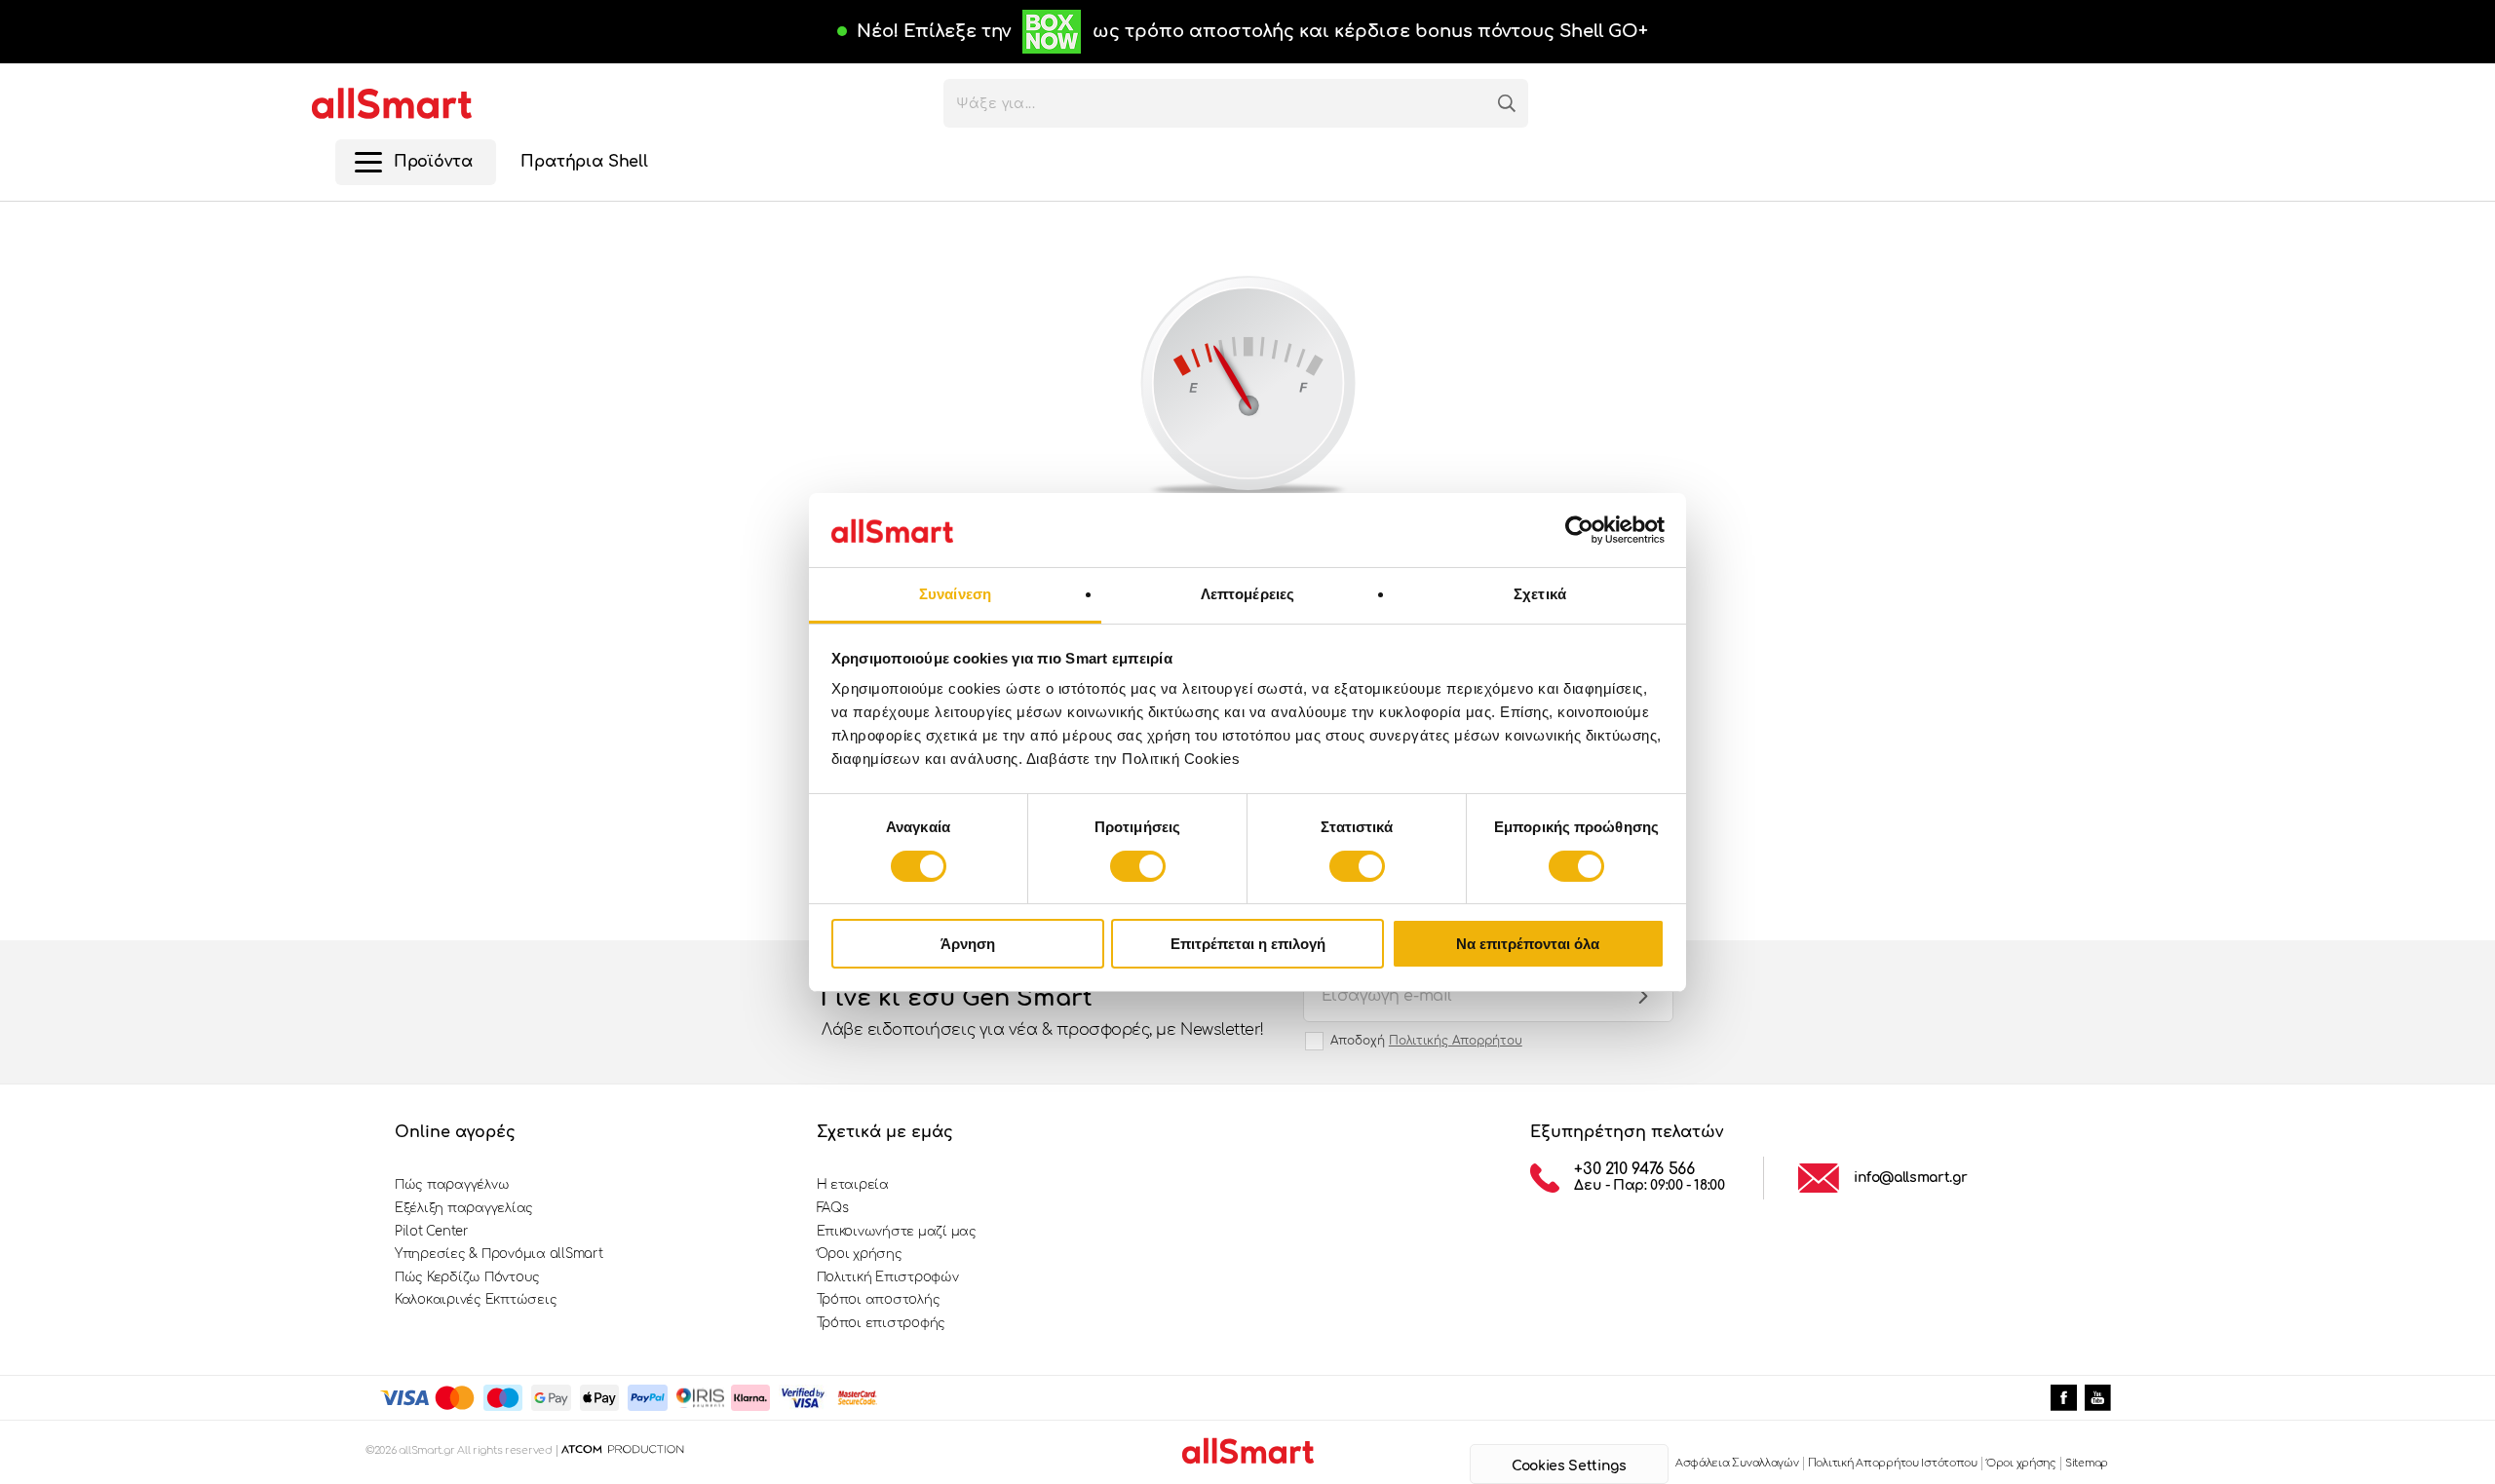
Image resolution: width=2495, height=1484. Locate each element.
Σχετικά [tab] (1540, 594)
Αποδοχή (1426, 1041)
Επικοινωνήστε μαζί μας (897, 1232)
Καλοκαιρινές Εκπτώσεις (476, 1300)
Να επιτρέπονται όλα (1528, 944)
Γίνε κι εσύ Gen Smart (1043, 1012)
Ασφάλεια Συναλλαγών (1737, 1463)
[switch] (1138, 866)
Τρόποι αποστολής (879, 1300)
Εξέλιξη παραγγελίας (464, 1208)
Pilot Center (432, 1232)
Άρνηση (968, 944)
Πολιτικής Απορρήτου (1456, 1041)
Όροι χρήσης (860, 1254)
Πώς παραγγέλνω (452, 1185)
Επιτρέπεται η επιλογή (1248, 944)
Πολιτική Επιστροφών (888, 1277)
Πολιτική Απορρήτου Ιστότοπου (1893, 1463)
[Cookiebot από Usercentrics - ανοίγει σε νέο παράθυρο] (1579, 530)
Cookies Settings (1569, 1466)
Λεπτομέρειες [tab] (1247, 594)
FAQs (833, 1208)
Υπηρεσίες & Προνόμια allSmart (499, 1254)
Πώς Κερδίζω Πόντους (467, 1277)
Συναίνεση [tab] (955, 594)
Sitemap (2087, 1463)
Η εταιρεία (853, 1185)
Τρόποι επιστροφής (882, 1323)
